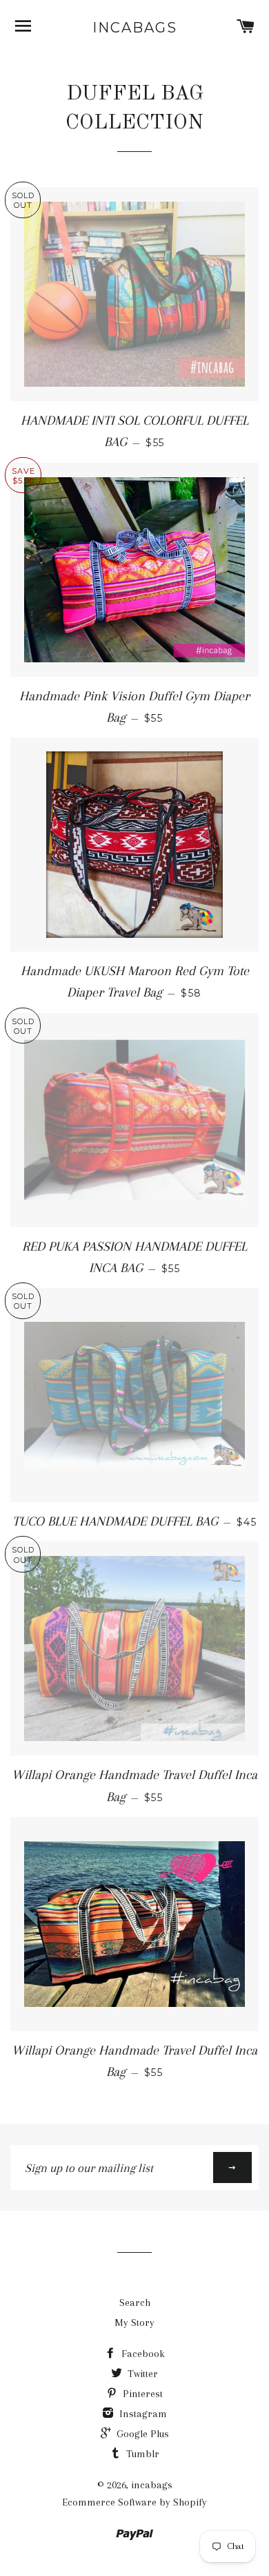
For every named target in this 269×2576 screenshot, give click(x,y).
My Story (134, 2323)
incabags (135, 28)
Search (135, 2303)
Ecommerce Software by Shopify (134, 2502)
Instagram (142, 2414)
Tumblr (141, 2454)
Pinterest (141, 2394)
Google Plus (141, 2434)
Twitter (141, 2374)
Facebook (142, 2354)
